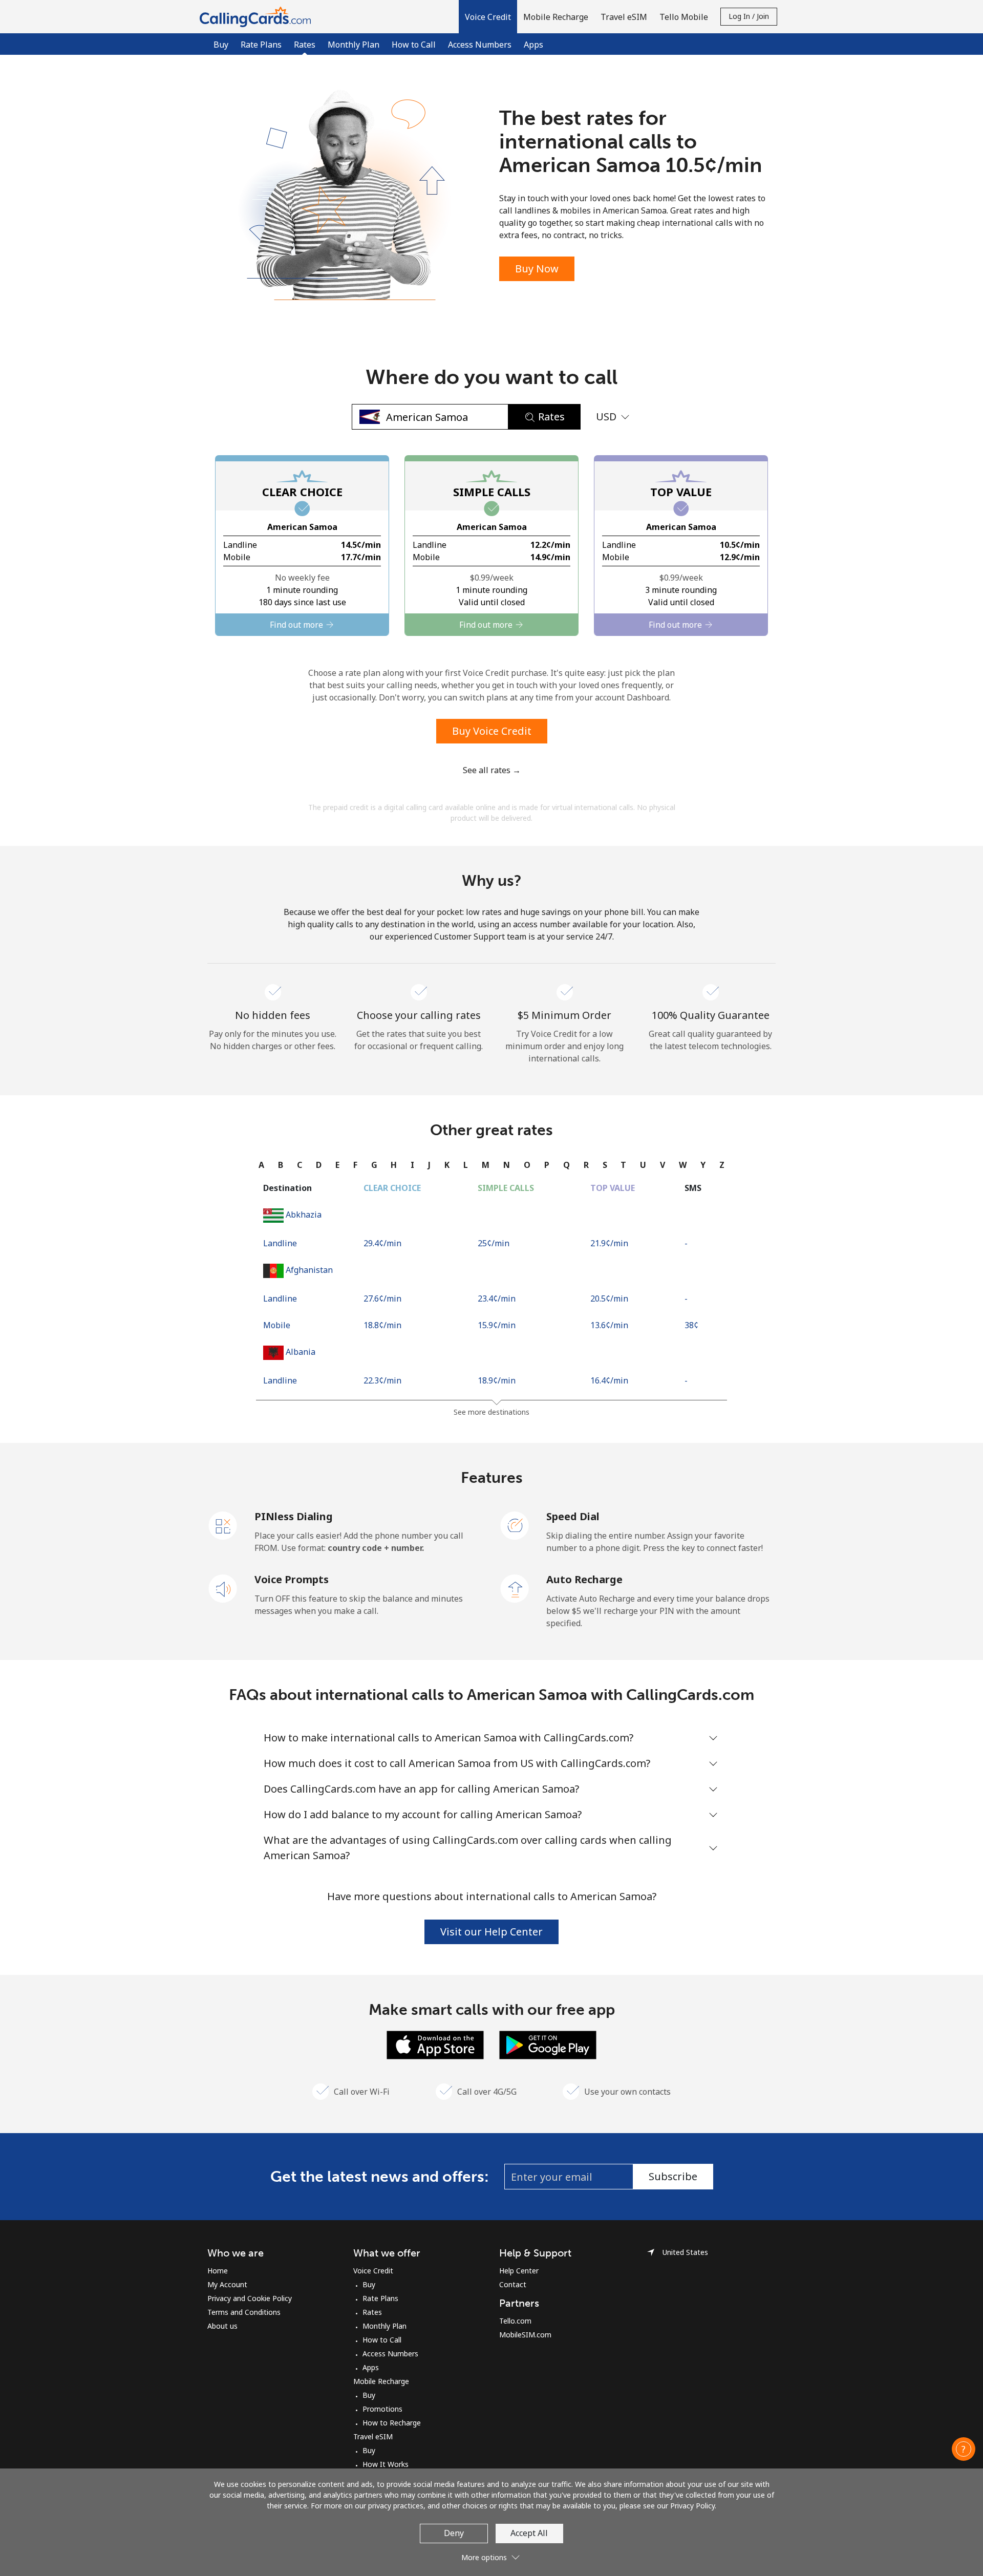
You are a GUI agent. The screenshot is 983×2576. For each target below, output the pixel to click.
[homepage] (258, 17)
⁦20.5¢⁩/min (609, 1298)
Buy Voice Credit (492, 731)
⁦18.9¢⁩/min (497, 1380)
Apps (533, 45)
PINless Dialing (294, 1516)
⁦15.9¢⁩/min (497, 1325)
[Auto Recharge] (515, 1588)
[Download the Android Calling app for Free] (548, 2044)
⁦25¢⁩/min (494, 1243)
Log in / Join (749, 16)
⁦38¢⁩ (691, 1325)
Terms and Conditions (244, 2312)
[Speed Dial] (515, 1525)
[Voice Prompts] (223, 1588)
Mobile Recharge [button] (556, 17)
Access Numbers (480, 45)
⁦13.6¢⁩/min (609, 1325)
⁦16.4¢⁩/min (609, 1380)
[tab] (261, 1165)
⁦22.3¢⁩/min (382, 1380)
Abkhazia (304, 1215)
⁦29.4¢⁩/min (382, 1243)
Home (218, 2271)
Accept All (529, 2533)
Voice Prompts (292, 1579)
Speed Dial (573, 1516)
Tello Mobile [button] (684, 17)
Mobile (277, 1325)
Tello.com (515, 2321)
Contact (513, 2284)
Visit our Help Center (491, 1932)
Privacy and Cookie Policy (250, 2298)
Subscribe (673, 2176)
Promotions (382, 2409)
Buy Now (537, 269)
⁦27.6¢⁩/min (382, 1298)
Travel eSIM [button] (624, 17)
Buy (221, 45)
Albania (301, 1352)
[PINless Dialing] (223, 1525)
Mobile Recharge (381, 2381)
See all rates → (492, 770)
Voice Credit (373, 2271)
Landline (280, 1243)
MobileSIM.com (525, 2335)
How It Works (386, 2464)
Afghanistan (309, 1270)
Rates (372, 2312)
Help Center (519, 2271)
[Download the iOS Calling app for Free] (435, 2044)
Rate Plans (261, 45)
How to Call (414, 45)
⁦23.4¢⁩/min (497, 1298)
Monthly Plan (354, 45)
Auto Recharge (584, 1579)
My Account (227, 2284)
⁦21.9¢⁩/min (609, 1243)
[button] (488, 17)
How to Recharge (392, 2423)
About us (222, 2326)
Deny (454, 2533)
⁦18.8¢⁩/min (382, 1325)
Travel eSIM (373, 2436)
